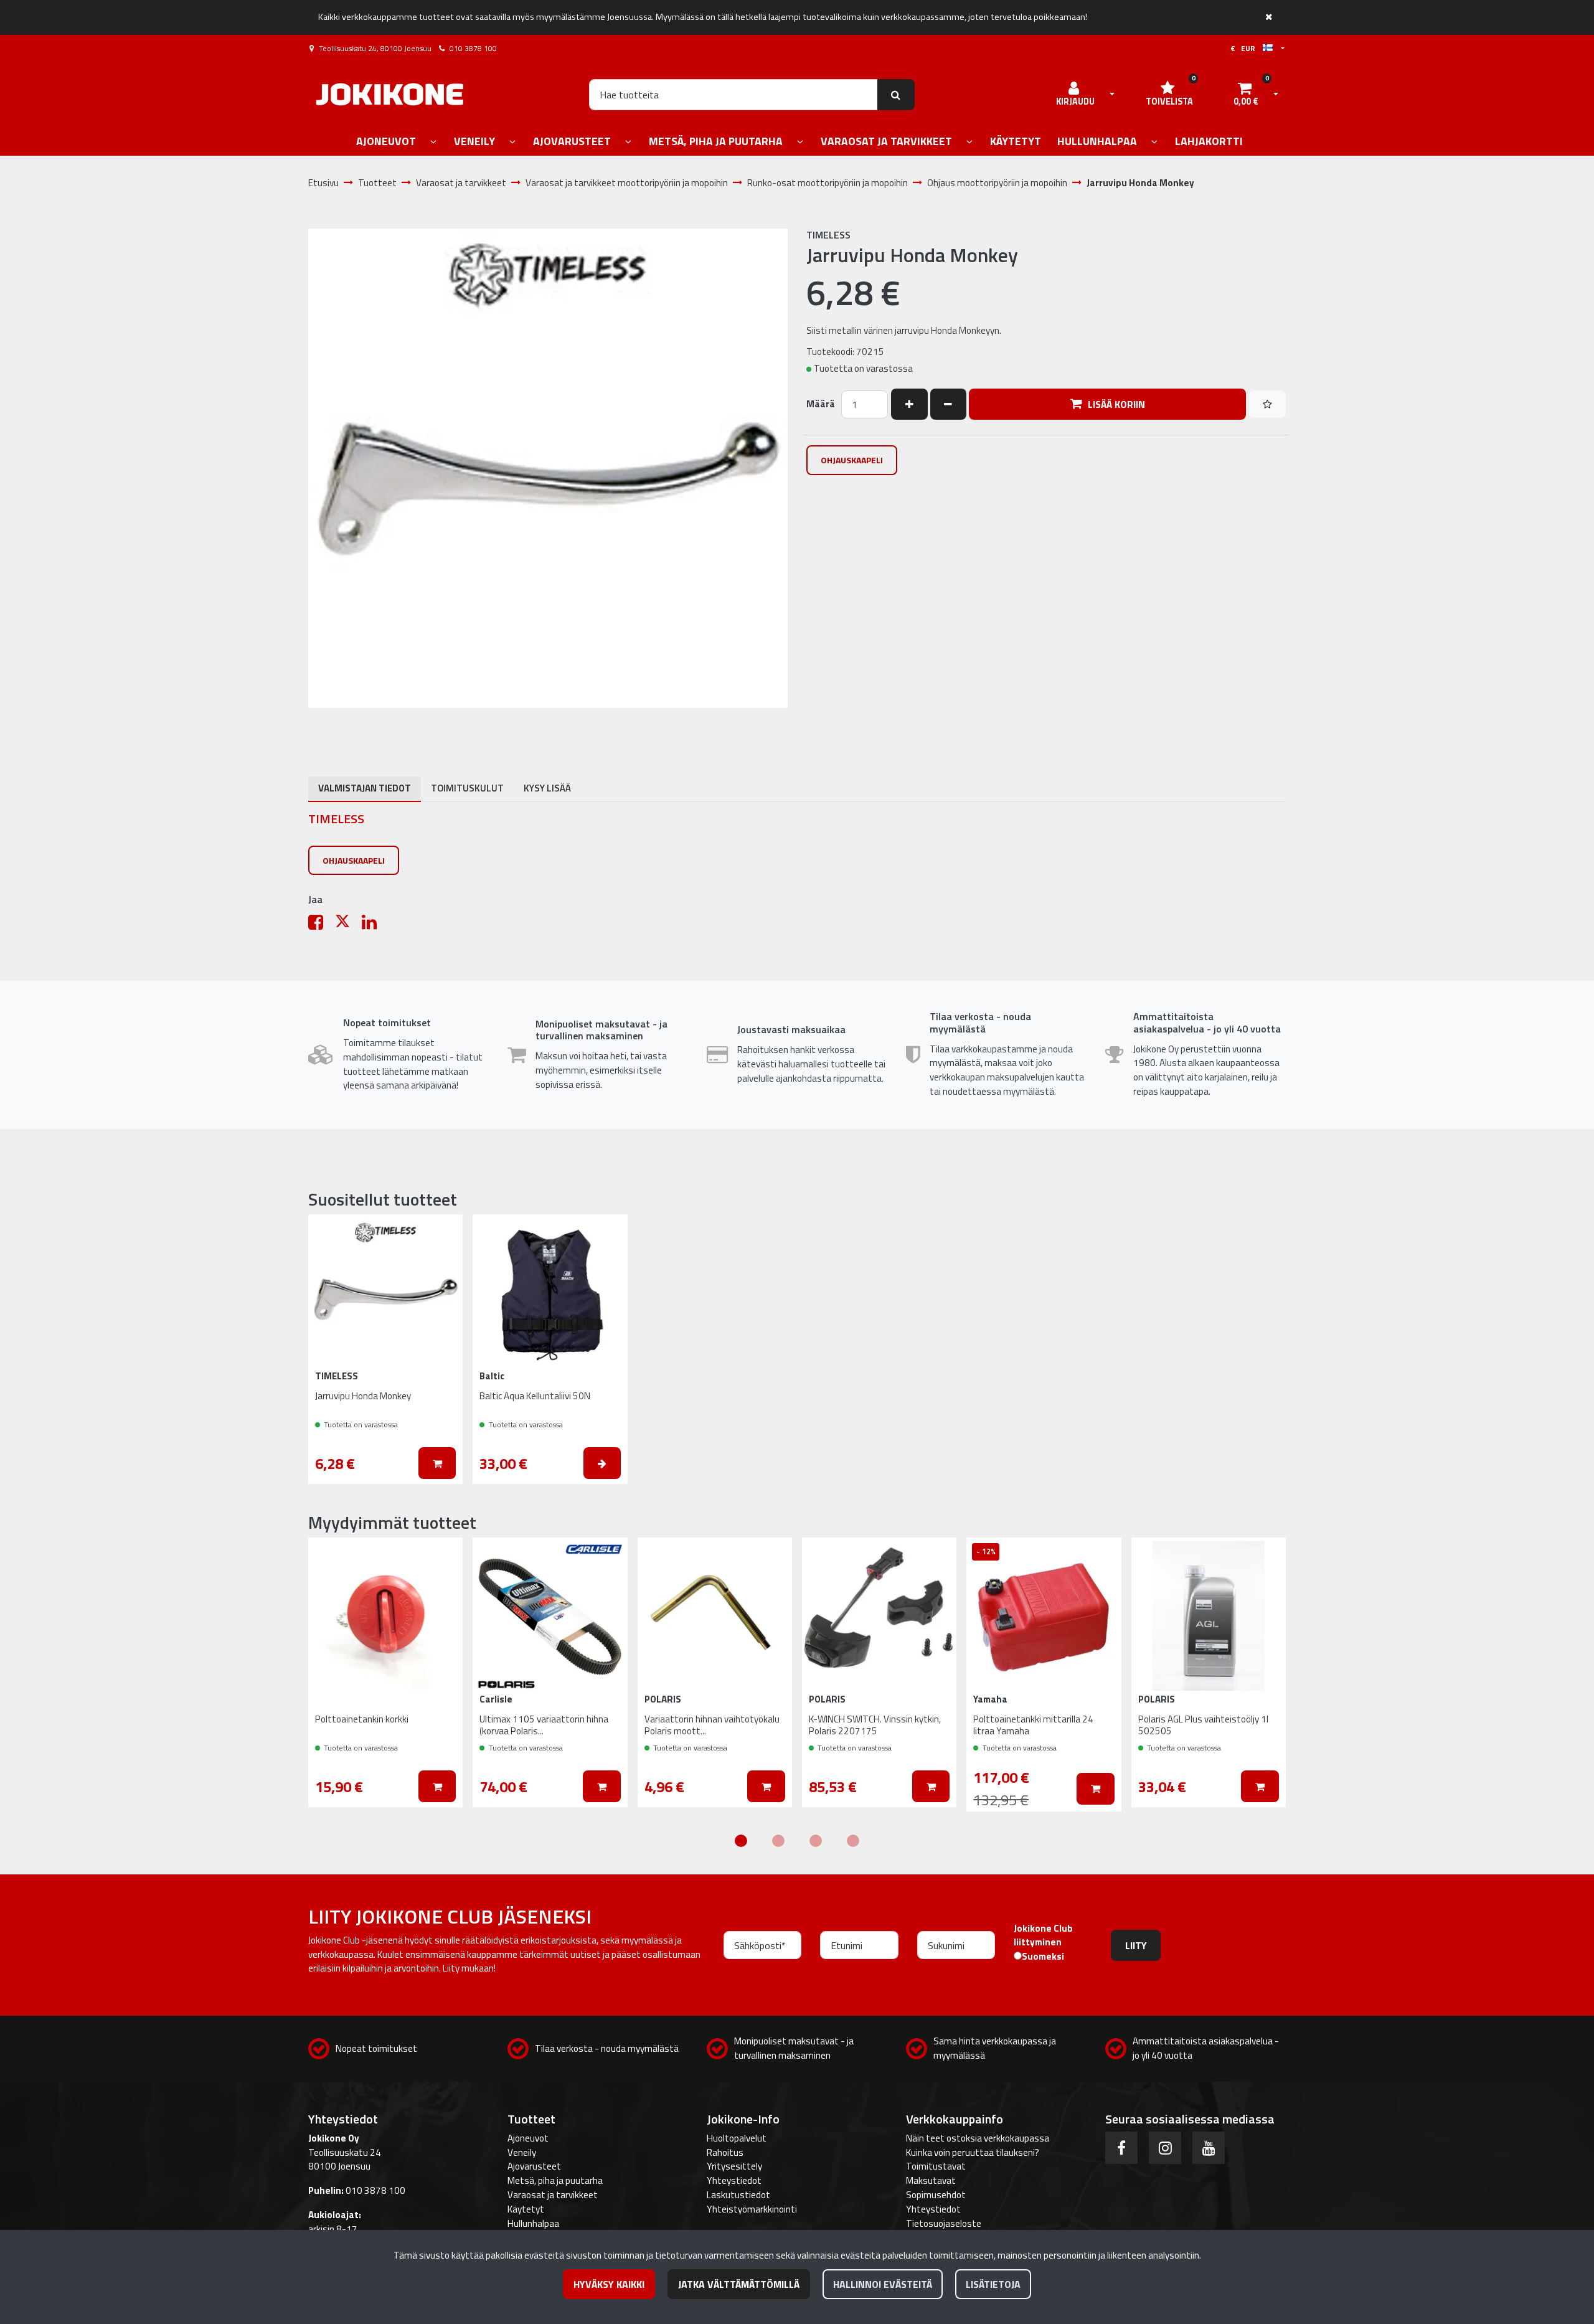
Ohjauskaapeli (852, 460)
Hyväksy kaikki (609, 2284)
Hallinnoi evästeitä (883, 2284)
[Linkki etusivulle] (390, 94)
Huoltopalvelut (737, 2138)
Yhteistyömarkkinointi (752, 2209)
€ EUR (1247, 48)
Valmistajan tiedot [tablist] (365, 788)
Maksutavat (931, 2180)
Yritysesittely (734, 2166)
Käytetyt (526, 2209)
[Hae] (896, 95)
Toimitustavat (936, 2166)
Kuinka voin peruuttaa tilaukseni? (973, 2152)
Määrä (821, 404)
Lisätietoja (993, 2284)
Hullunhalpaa (533, 2223)
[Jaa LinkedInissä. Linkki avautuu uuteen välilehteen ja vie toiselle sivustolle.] (374, 925)
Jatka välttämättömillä (739, 2284)
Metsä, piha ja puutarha (555, 2180)
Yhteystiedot (734, 2180)
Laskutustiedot (738, 2195)
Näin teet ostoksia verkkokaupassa (978, 2138)
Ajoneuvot (528, 2138)
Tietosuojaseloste (944, 2223)
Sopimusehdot (936, 2195)
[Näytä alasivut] (433, 142)
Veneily (522, 2152)
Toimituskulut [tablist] (467, 788)
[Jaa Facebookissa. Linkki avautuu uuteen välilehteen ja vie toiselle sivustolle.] (322, 925)
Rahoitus (725, 2152)
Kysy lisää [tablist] (547, 788)
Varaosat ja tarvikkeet (553, 2195)
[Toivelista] (1267, 404)
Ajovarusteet (534, 2166)
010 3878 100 (473, 48)
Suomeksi (1043, 1957)
